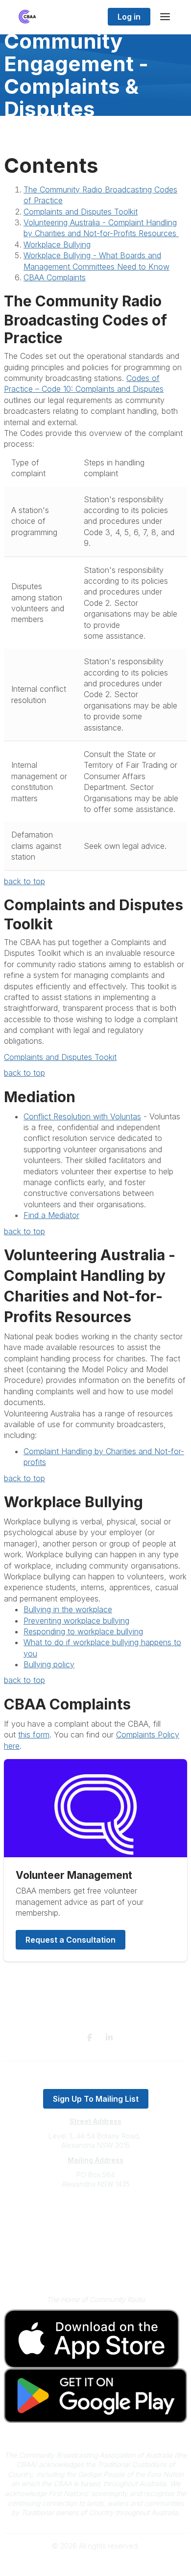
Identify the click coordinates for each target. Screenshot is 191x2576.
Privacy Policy (96, 2253)
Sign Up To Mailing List (96, 2099)
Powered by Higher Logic (95, 2563)
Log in (129, 17)
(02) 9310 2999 (95, 2214)
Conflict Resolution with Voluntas (82, 1116)
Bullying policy (49, 1664)
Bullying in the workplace (68, 1609)
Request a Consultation (71, 1940)
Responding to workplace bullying (83, 1631)
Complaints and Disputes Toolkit (81, 212)
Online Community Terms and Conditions (96, 2267)
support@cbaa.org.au (96, 2223)
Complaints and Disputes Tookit (60, 1057)
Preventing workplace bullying (76, 1621)
